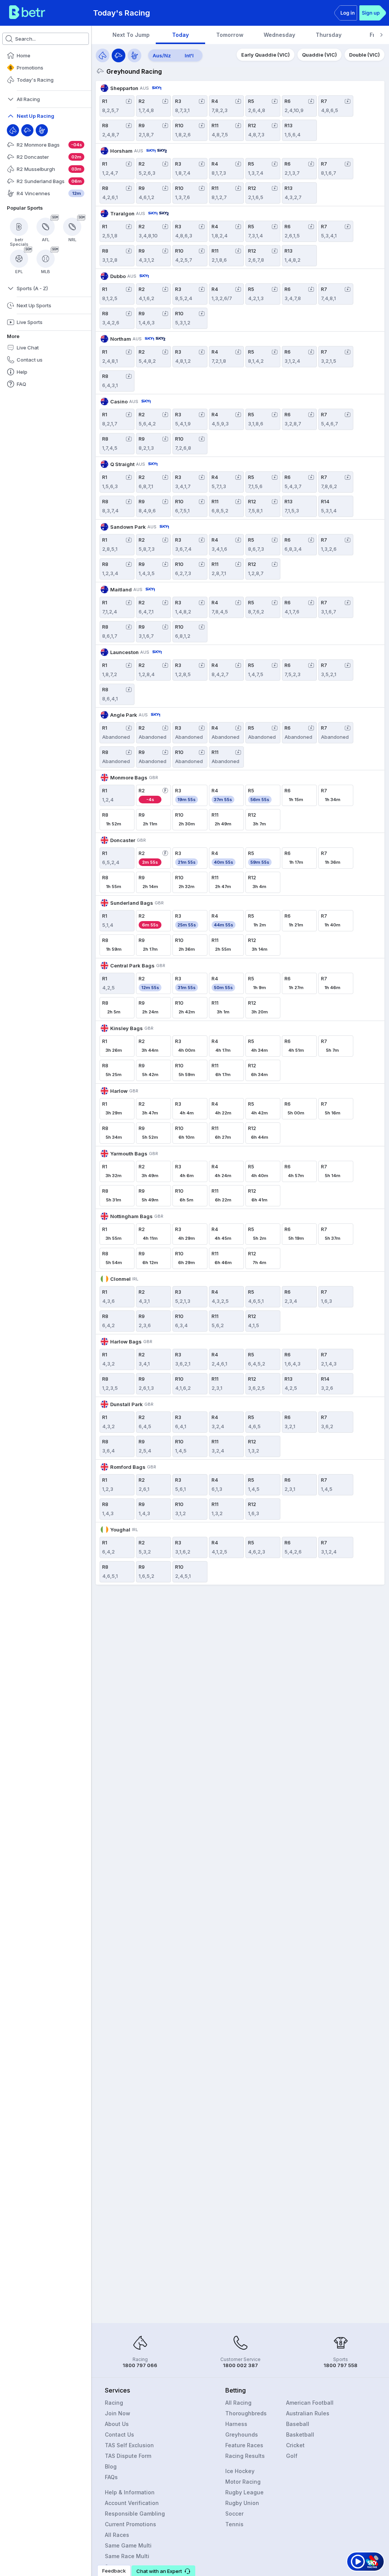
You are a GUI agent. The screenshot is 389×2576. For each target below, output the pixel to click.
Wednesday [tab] (279, 35)
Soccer (234, 2514)
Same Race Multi (127, 2556)
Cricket (295, 2445)
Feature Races (244, 2445)
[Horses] (103, 55)
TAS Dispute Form (128, 2456)
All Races (117, 2535)
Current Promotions (130, 2524)
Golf (292, 2456)
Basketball (300, 2435)
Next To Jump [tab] (131, 35)
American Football (310, 2403)
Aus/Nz (162, 55)
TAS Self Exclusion (129, 2445)
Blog (111, 2466)
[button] (163, 2571)
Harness (236, 2424)
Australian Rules (308, 2413)
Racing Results (245, 2456)
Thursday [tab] (329, 35)
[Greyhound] (27, 130)
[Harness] (42, 130)
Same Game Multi (128, 2545)
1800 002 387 (240, 2365)
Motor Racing (243, 2482)
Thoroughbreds (246, 2413)
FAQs (111, 2477)
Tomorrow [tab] (230, 35)
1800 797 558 (341, 2365)
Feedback (114, 2571)
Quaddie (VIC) (319, 55)
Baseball (298, 2424)
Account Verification (132, 2503)
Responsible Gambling (135, 2514)
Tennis (234, 2524)
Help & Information (130, 2492)
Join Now (118, 2413)
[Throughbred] (13, 130)
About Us (117, 2424)
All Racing (238, 2403)
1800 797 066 (140, 2365)
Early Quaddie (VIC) (266, 55)
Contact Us (119, 2435)
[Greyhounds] (119, 55)
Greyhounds (242, 2435)
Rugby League (244, 2492)
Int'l (189, 55)
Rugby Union (242, 2503)
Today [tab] (180, 35)
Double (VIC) (364, 55)
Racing (114, 2403)
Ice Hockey (240, 2471)
